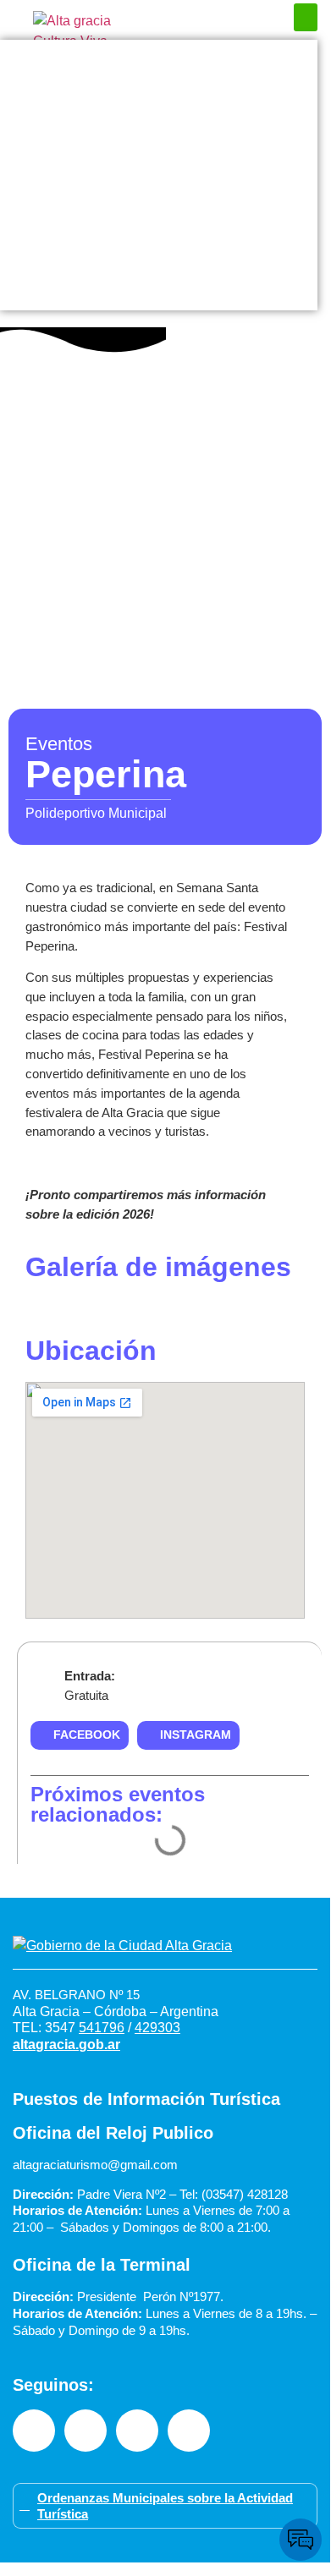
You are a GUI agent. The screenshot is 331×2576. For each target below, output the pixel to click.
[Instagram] (86, 2431)
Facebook (87, 1735)
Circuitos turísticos (159, 192)
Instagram (196, 1735)
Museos (159, 225)
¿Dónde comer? (159, 124)
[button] (306, 17)
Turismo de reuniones (159, 293)
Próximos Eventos (159, 56)
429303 (157, 2028)
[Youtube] (137, 2431)
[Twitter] (189, 2431)
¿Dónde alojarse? (159, 158)
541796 (102, 2028)
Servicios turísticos (159, 259)
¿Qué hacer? (159, 90)
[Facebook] (34, 2431)
